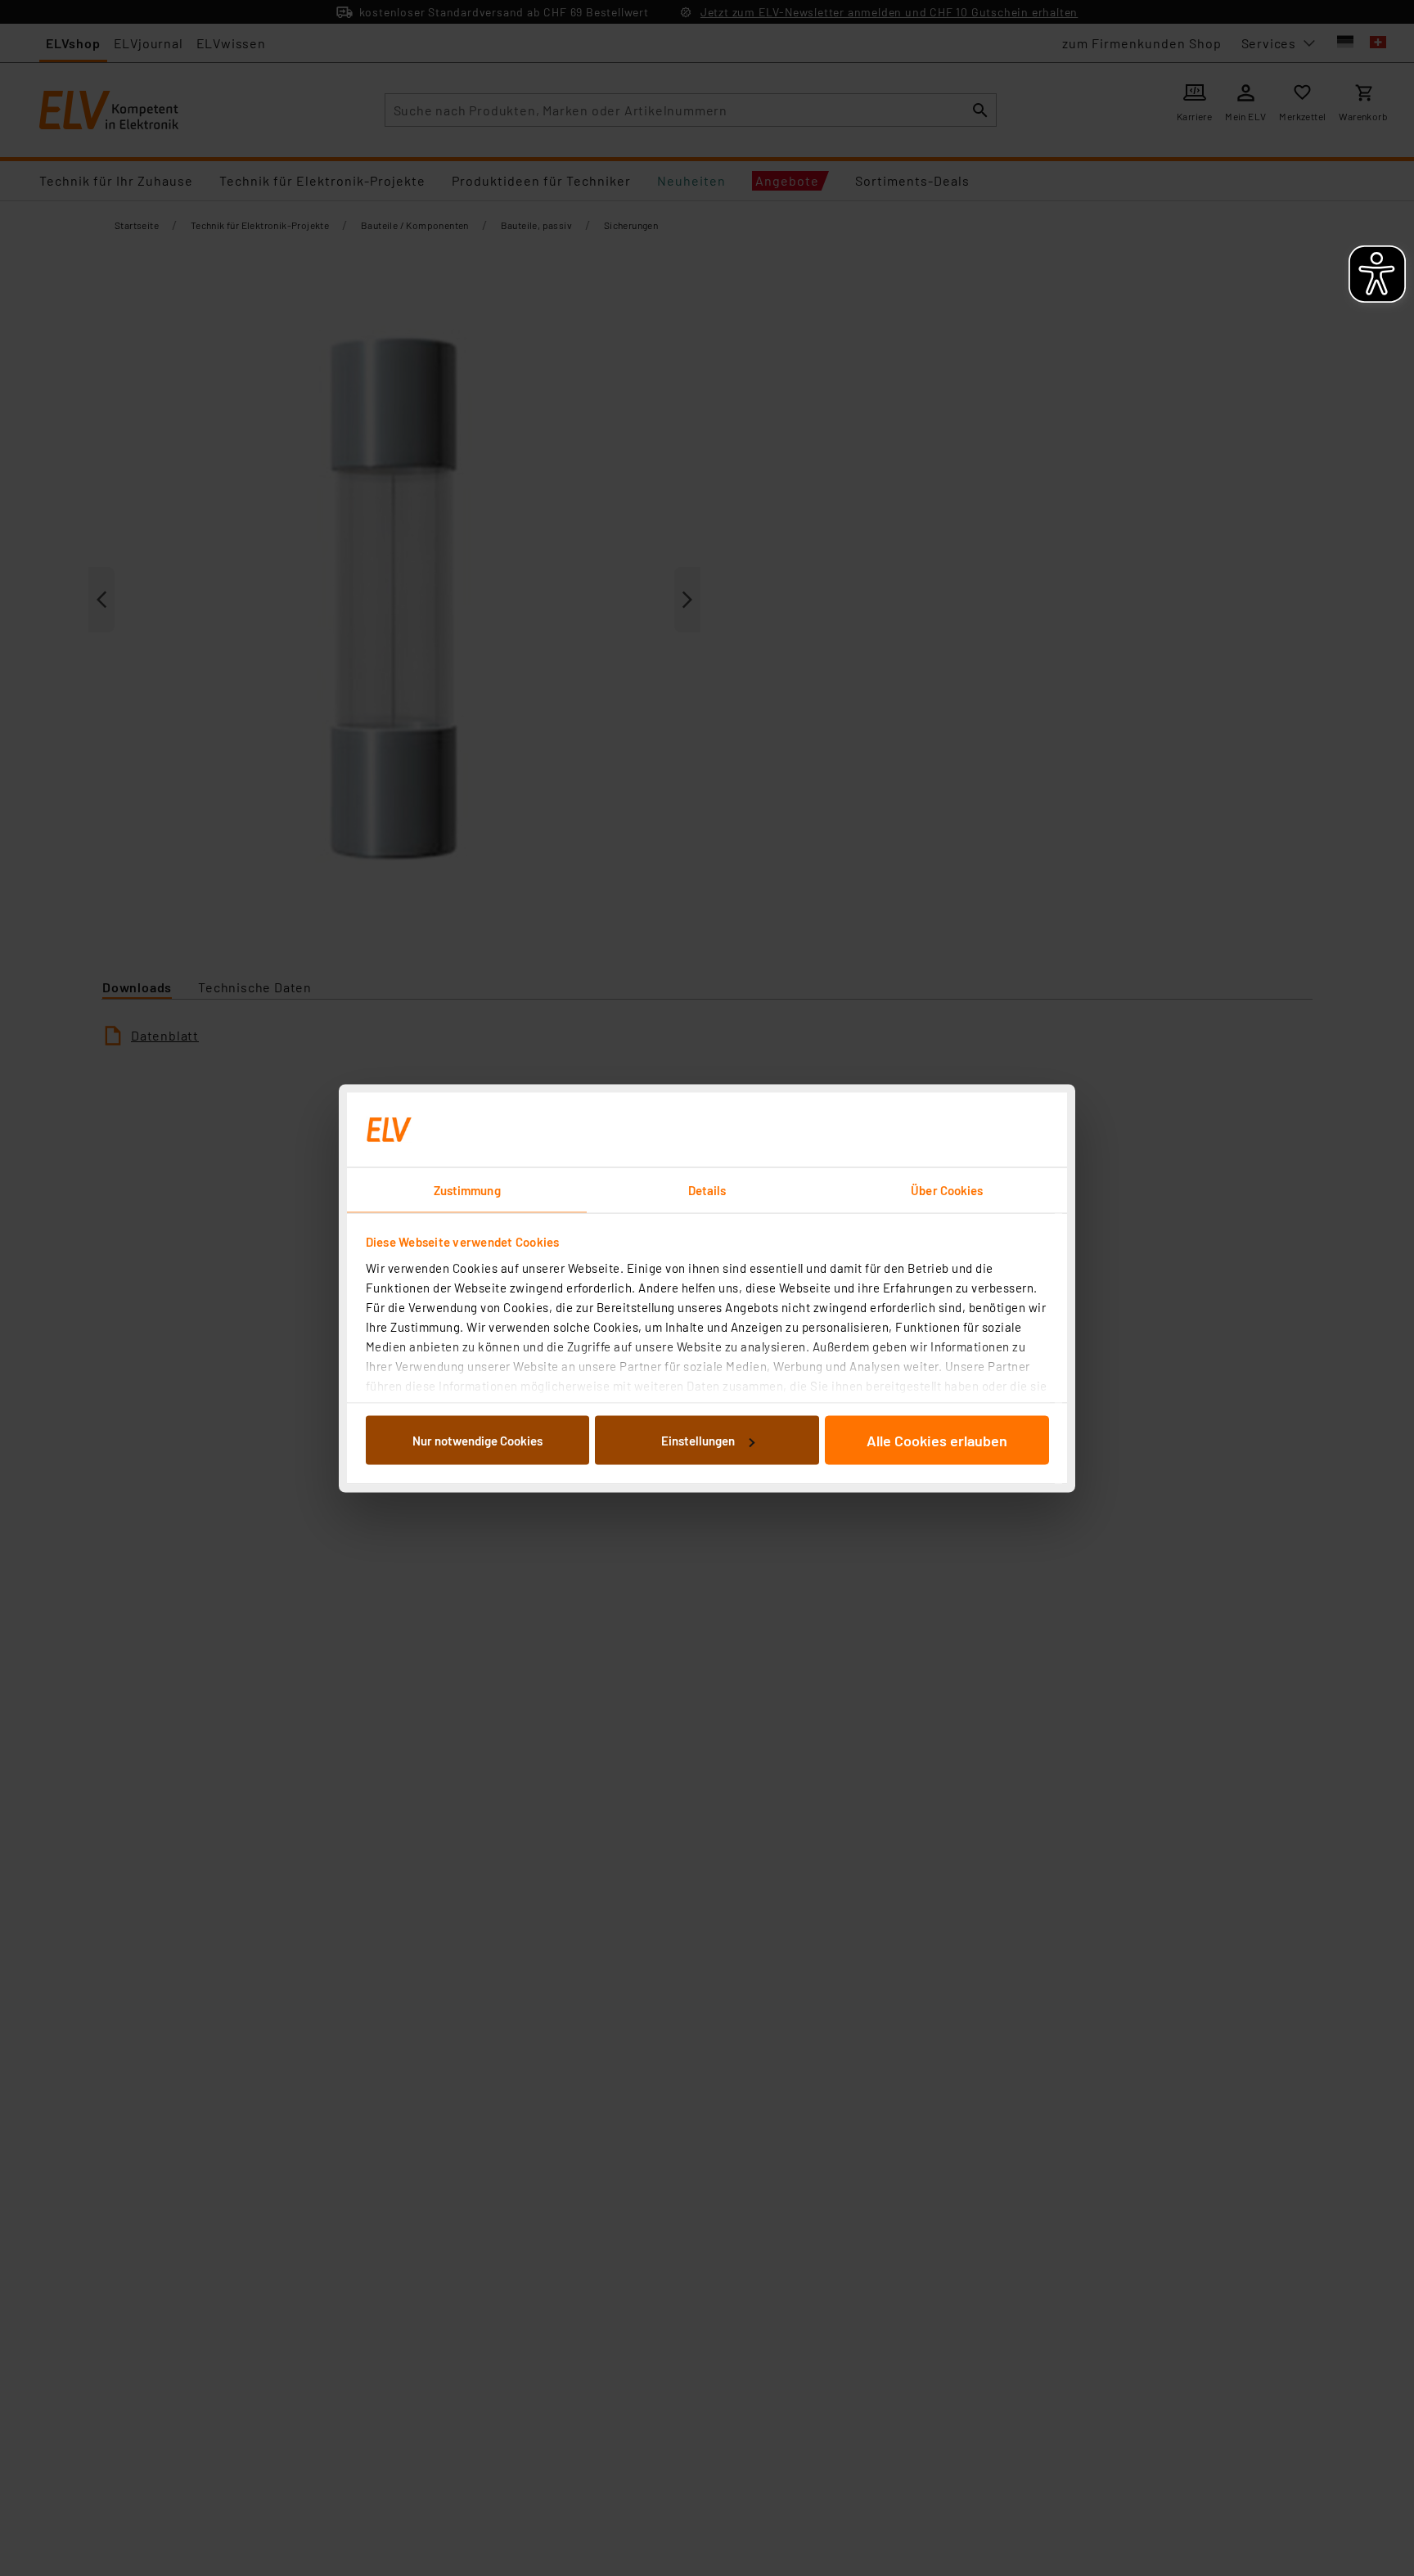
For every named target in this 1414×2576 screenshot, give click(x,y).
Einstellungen (698, 1441)
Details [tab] (707, 1189)
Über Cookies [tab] (947, 1189)
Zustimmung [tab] (467, 1189)
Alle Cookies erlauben (937, 1441)
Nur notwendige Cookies (477, 1441)
